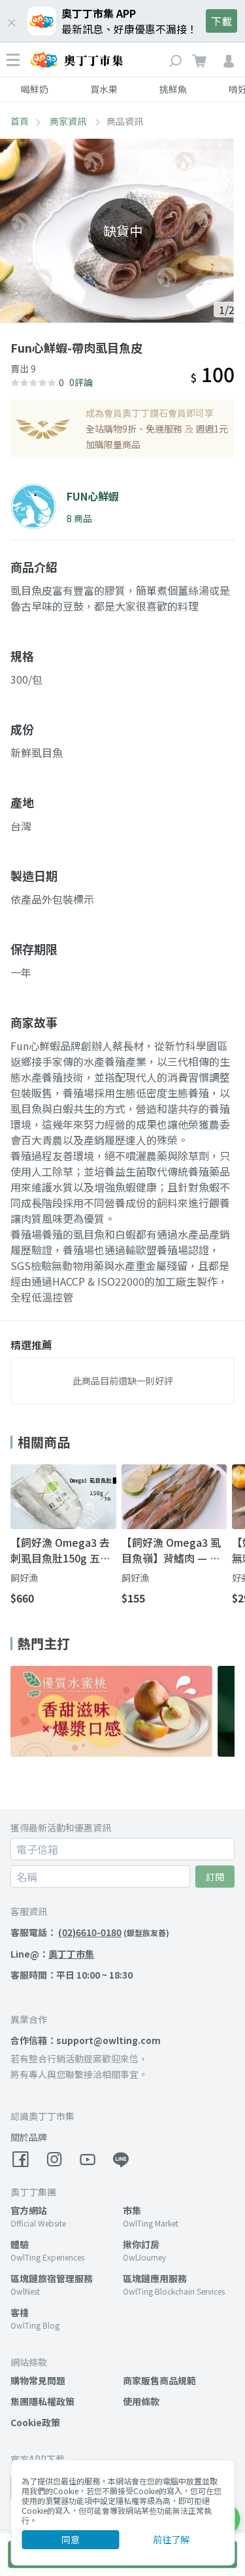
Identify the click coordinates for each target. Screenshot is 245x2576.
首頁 (20, 121)
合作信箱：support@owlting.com (86, 2040)
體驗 (20, 2244)
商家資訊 (69, 121)
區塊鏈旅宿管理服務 (52, 2278)
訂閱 (215, 1877)
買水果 (104, 89)
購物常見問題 (38, 2380)
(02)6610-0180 (90, 1932)
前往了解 (171, 2539)
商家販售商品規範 (159, 2380)
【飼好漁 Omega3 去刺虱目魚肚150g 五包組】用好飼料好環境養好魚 (63, 1550)
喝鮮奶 (35, 89)
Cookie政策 (35, 2422)
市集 (132, 2210)
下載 (221, 21)
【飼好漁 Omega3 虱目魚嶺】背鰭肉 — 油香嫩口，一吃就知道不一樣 (174, 1550)
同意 (71, 2539)
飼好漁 (24, 1578)
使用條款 (141, 2401)
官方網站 (29, 2210)
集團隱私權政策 (42, 2401)
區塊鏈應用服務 (155, 2278)
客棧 (20, 2312)
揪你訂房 (141, 2244)
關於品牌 (29, 2137)
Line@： (52, 1954)
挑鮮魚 (173, 89)
